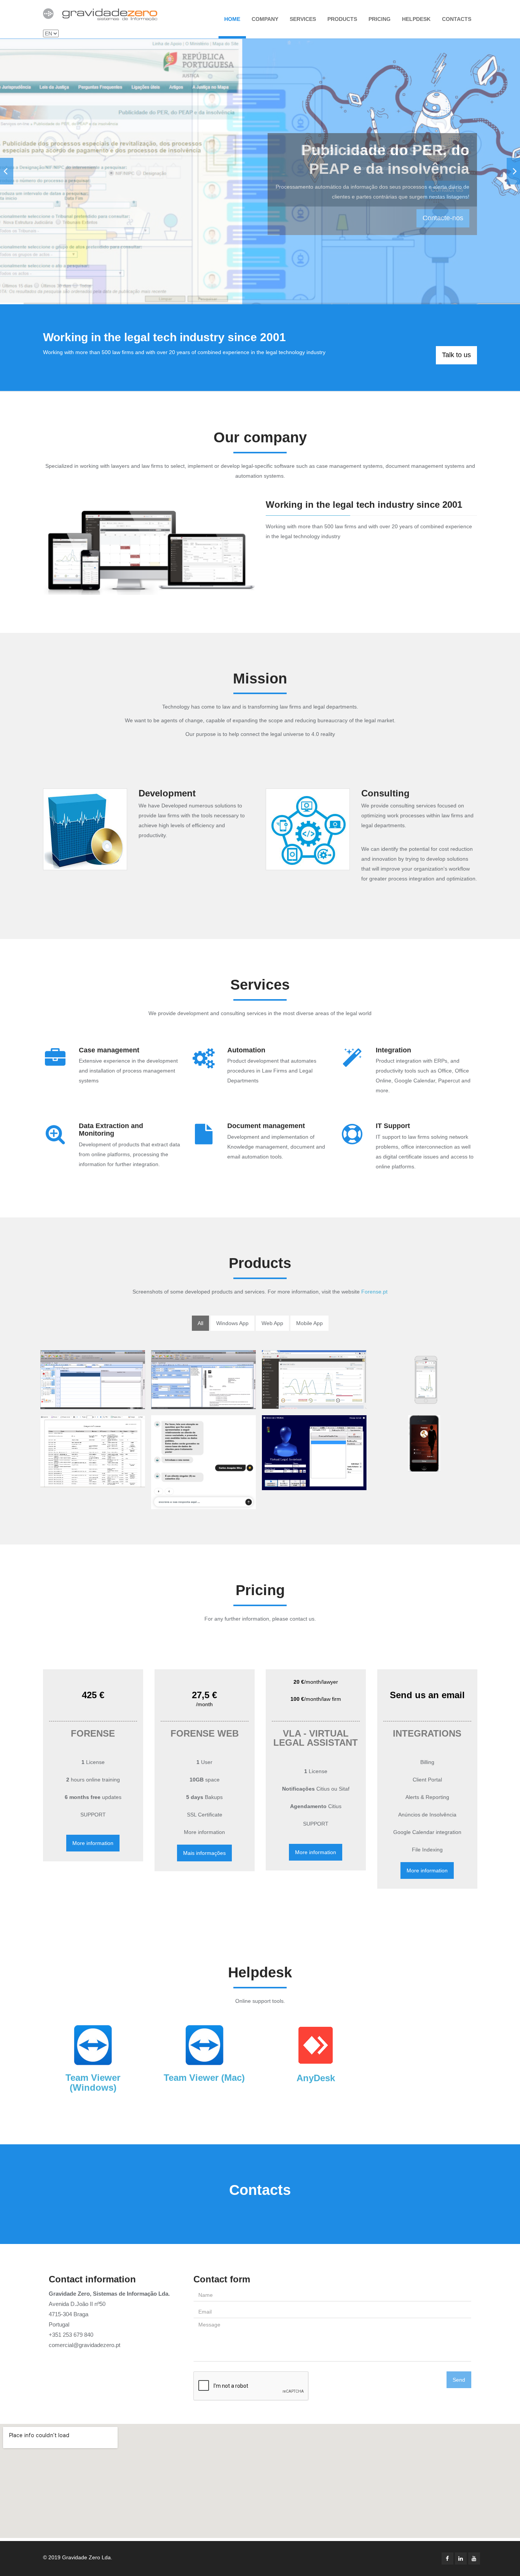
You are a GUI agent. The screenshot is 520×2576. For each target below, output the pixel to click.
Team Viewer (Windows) (93, 2083)
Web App (272, 1323)
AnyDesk (316, 2078)
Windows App (232, 1323)
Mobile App (309, 1323)
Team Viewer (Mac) (204, 2078)
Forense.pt (374, 1292)
